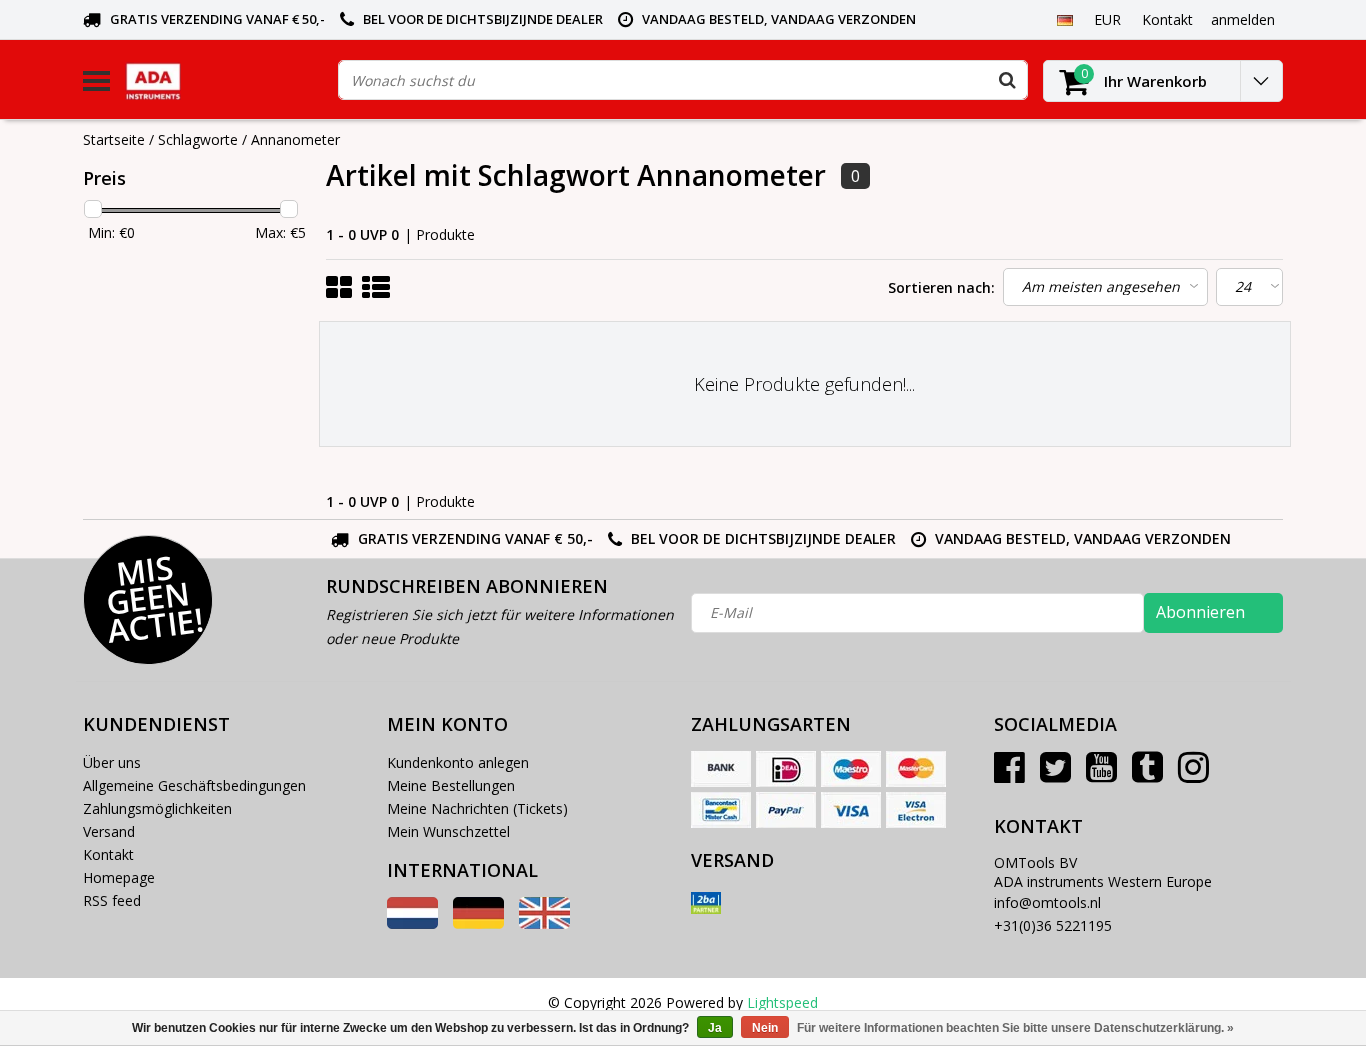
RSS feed (112, 900)
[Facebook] (1009, 774)
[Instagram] (1193, 774)
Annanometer (295, 139)
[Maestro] (851, 769)
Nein (765, 1028)
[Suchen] (1007, 80)
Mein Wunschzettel (448, 831)
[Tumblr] (1147, 774)
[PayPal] (786, 810)
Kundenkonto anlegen (458, 762)
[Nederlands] (412, 923)
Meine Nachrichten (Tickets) (477, 808)
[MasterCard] (916, 769)
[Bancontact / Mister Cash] (721, 810)
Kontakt (108, 854)
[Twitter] (1055, 774)
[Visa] (851, 810)
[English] (544, 923)
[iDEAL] (786, 769)
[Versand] (706, 903)
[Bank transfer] (721, 769)
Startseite (114, 139)
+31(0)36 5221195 (1053, 925)
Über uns (112, 762)
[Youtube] (1101, 774)
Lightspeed (782, 1002)
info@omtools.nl (1047, 902)
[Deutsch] (1064, 19)
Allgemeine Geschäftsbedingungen (194, 785)
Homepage (119, 877)
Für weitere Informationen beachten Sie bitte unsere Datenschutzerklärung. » (1015, 1028)
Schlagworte (198, 139)
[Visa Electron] (916, 810)
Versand (109, 831)
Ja (715, 1028)
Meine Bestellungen (451, 785)
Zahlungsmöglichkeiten (157, 808)
